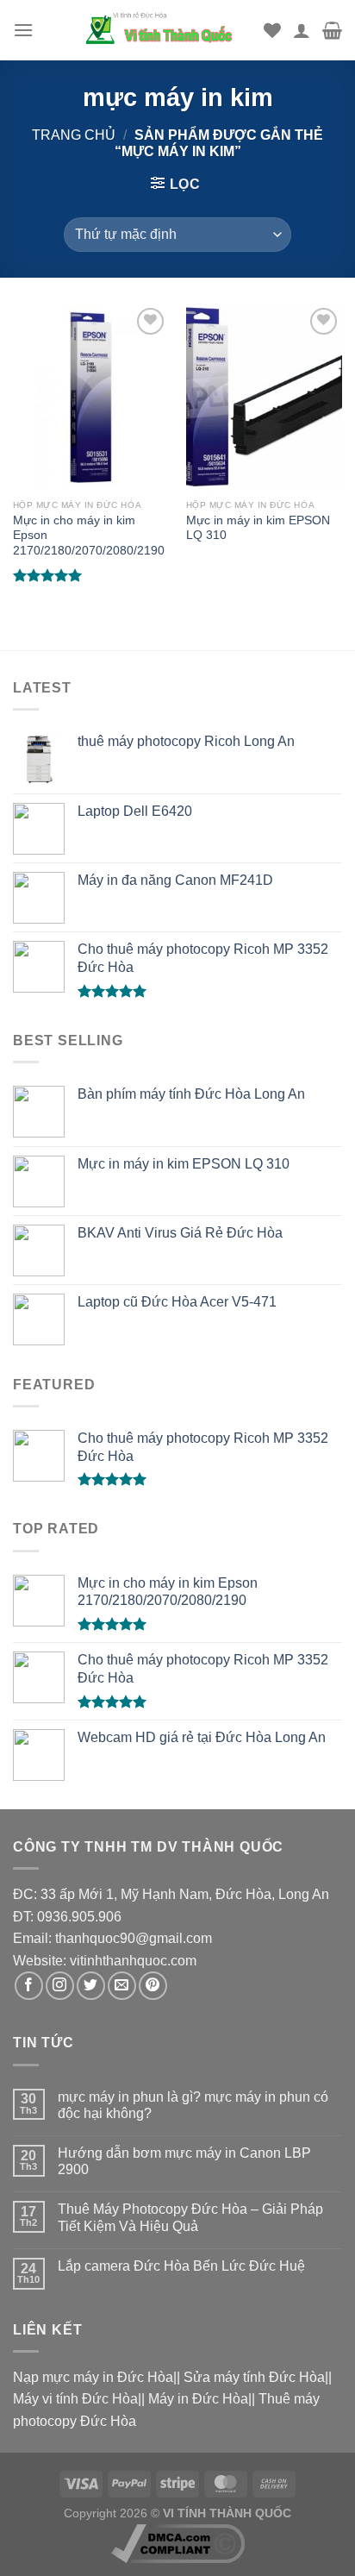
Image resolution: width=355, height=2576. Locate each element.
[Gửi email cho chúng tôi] (122, 1986)
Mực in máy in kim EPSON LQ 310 (258, 528)
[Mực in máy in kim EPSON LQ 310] (264, 397)
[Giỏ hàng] (332, 30)
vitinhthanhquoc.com (133, 1961)
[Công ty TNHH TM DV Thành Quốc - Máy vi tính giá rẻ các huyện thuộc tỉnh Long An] (165, 30)
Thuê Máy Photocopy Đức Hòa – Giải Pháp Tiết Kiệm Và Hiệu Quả (190, 2217)
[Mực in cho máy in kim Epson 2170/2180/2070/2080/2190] (91, 397)
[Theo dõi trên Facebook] (29, 1986)
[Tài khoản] (302, 30)
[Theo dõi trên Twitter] (91, 1986)
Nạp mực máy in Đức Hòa (93, 2377)
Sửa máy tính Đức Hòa (254, 2377)
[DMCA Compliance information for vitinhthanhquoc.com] (178, 2542)
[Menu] (23, 30)
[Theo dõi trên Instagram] (60, 1986)
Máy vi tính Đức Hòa (75, 2399)
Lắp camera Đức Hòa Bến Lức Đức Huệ (181, 2266)
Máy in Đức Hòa (198, 2399)
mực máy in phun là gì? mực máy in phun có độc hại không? (193, 2105)
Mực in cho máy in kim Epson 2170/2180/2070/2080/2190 (89, 536)
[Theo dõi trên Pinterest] (153, 1986)
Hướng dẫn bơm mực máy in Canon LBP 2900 (184, 2161)
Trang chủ (74, 135)
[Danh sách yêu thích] (272, 30)
